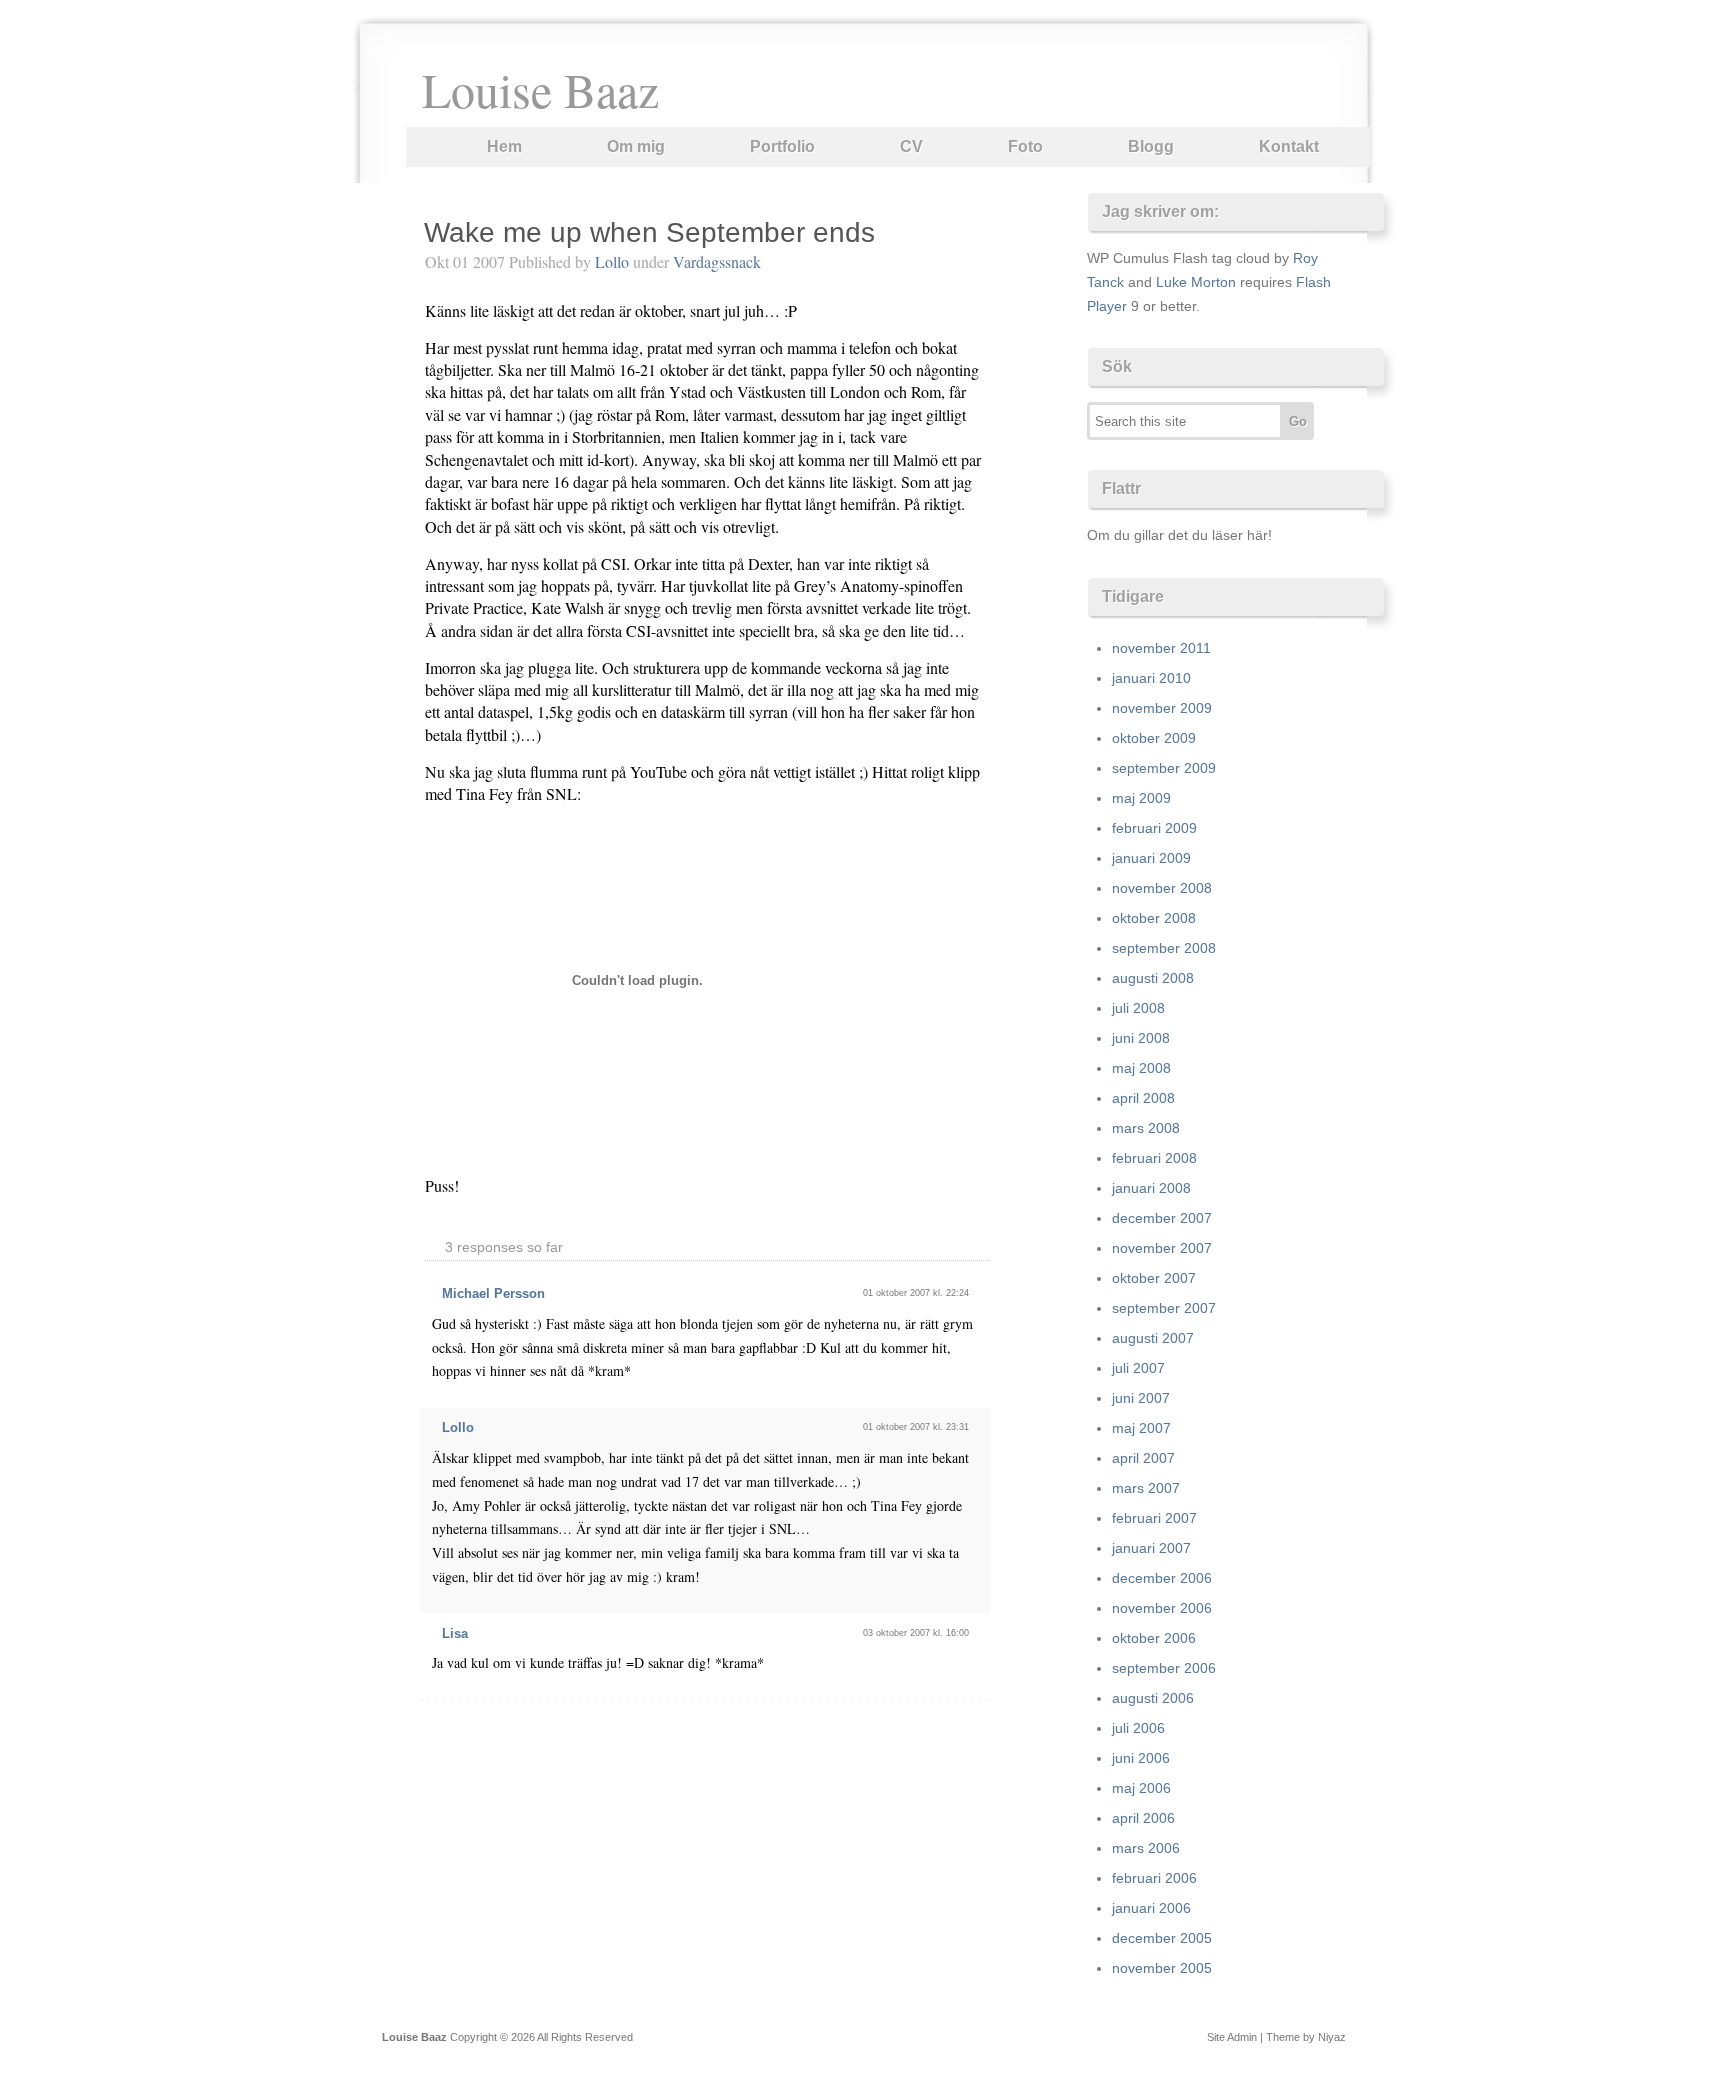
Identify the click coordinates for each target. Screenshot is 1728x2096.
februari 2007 (1154, 1518)
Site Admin (1232, 2037)
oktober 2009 (1154, 738)
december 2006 (1162, 1578)
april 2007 (1143, 1458)
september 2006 (1164, 1668)
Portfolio (782, 146)
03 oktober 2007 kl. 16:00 (916, 1633)
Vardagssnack (717, 261)
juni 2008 (1141, 1038)
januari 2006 (1151, 1908)
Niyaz (1332, 2037)
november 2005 (1162, 1968)
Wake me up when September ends (649, 232)
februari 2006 (1154, 1878)
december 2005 (1162, 1938)
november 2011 (1161, 648)
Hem (504, 146)
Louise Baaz (540, 89)
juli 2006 (1138, 1728)
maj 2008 (1141, 1068)
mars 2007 (1146, 1488)
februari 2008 (1154, 1158)
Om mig (636, 146)
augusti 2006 (1153, 1698)
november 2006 (1162, 1608)
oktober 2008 (1154, 918)
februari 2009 (1154, 828)
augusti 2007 (1153, 1338)
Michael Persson (493, 1293)
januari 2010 (1151, 678)
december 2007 (1162, 1218)
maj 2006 (1141, 1788)
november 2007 (1162, 1248)
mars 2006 (1146, 1848)
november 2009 (1162, 708)
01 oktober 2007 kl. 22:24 (916, 1293)
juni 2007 (1141, 1398)
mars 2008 (1146, 1128)
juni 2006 (1141, 1758)
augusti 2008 (1153, 978)
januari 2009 (1151, 858)
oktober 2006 (1154, 1638)
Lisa (455, 1633)
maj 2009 (1141, 798)
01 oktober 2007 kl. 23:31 (916, 1427)
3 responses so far (504, 1247)
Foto (1025, 146)
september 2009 (1164, 768)
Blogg (1151, 146)
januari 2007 (1151, 1548)
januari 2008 (1151, 1188)
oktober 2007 (1154, 1278)
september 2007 (1164, 1308)
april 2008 (1143, 1098)
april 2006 (1143, 1818)
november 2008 (1162, 888)
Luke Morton (1196, 282)
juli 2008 (1138, 1008)
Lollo (612, 261)
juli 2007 (1138, 1368)
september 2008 (1164, 948)
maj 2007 (1141, 1428)
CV (911, 146)
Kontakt (1289, 146)
